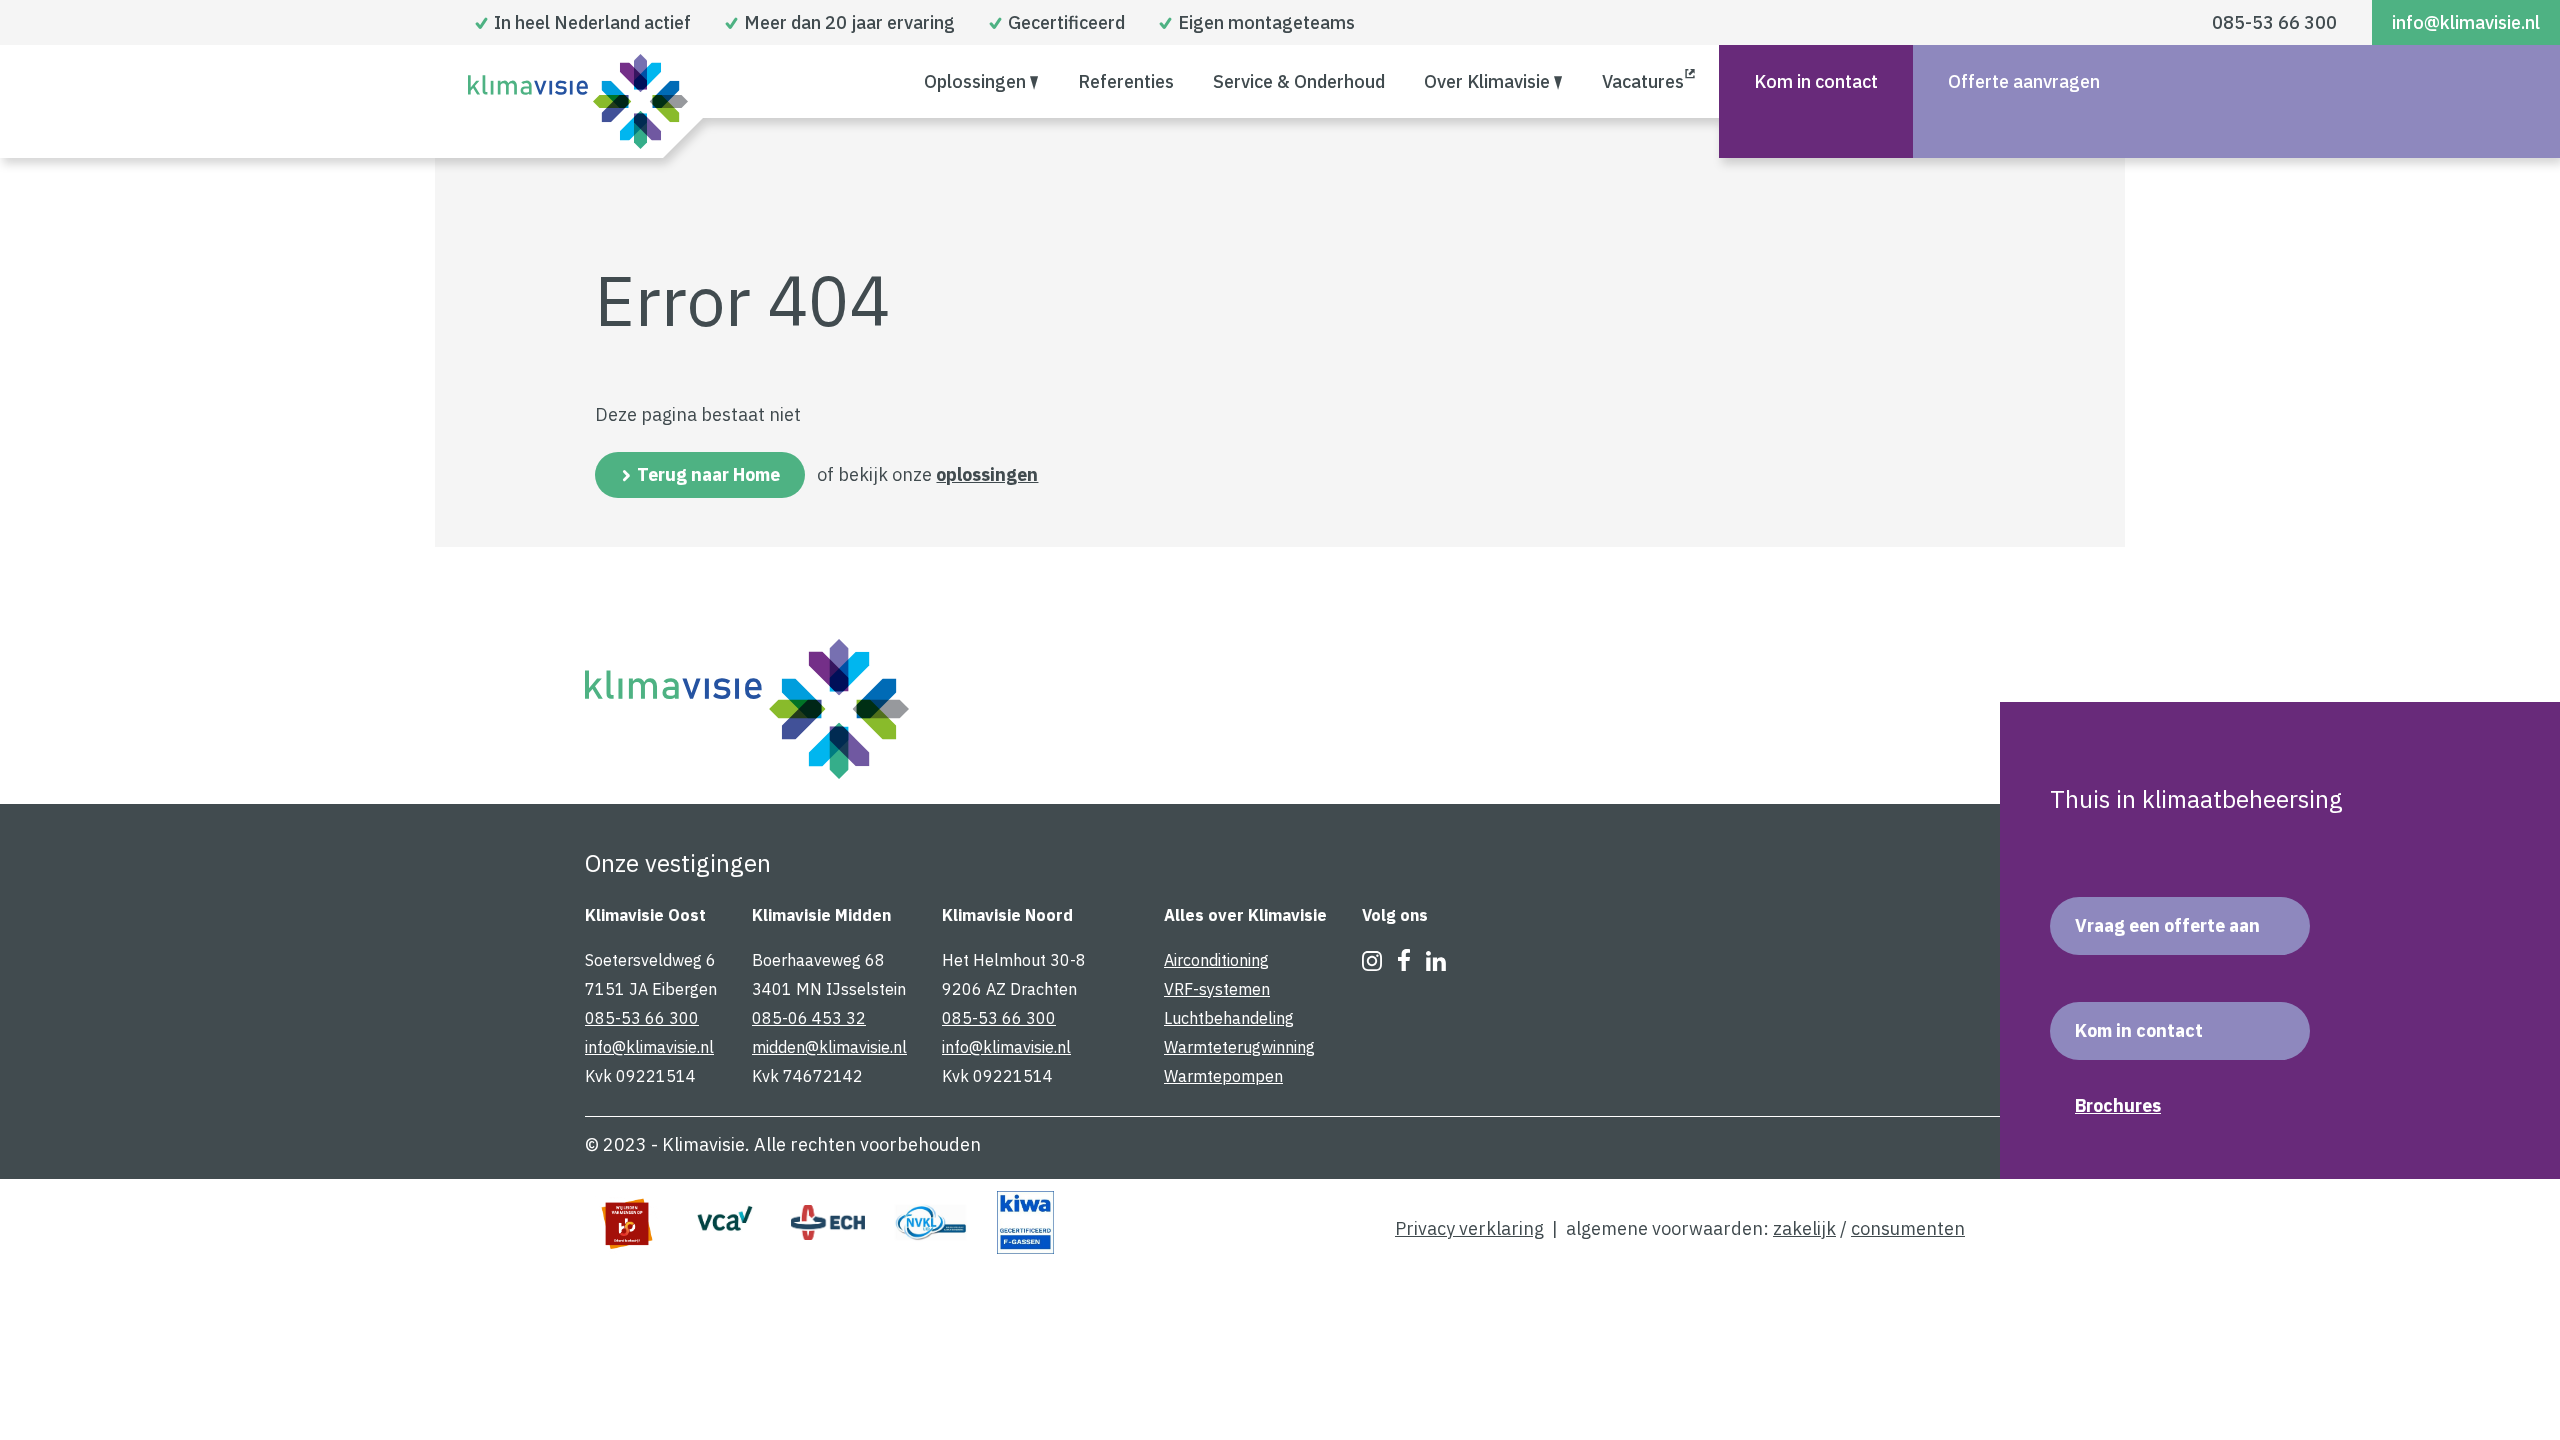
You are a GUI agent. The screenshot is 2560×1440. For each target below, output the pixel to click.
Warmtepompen (1223, 1076)
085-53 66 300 (2274, 22)
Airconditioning (1216, 960)
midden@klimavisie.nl (829, 1047)
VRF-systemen (1217, 989)
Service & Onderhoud (1299, 81)
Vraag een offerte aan (2167, 925)
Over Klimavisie (1487, 81)
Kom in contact (1816, 81)
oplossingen (987, 474)
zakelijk (1804, 1228)
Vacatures (1643, 81)
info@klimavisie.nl (2466, 22)
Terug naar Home (708, 474)
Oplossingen (975, 81)
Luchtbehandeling (1229, 1018)
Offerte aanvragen (2024, 81)
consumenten (1908, 1228)
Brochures (2118, 1106)
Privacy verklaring (1469, 1228)
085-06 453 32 (809, 1018)
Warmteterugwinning (1239, 1047)
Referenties (1126, 81)
